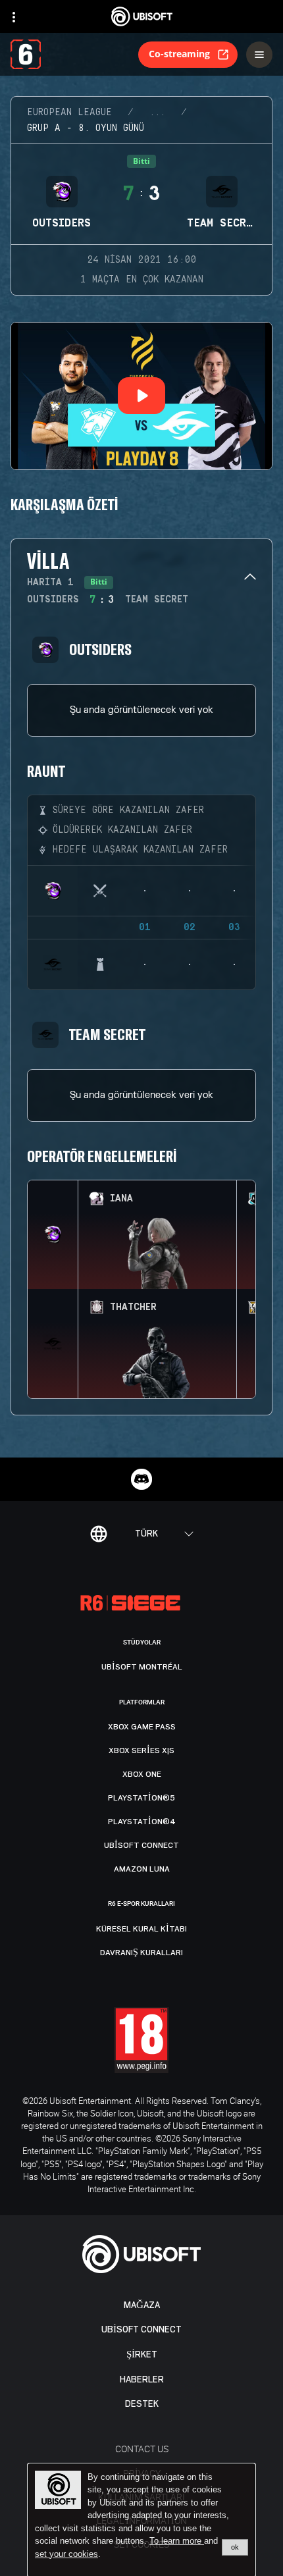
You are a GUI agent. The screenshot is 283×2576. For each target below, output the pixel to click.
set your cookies (66, 2554)
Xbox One (142, 1774)
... (157, 113)
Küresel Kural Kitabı (141, 1929)
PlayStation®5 (141, 1798)
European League (69, 113)
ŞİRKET (142, 2354)
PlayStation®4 (142, 1822)
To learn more (177, 2541)
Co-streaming (179, 54)
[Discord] (141, 1479)
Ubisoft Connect (141, 2329)
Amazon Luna (142, 1869)
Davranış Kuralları (141, 1953)
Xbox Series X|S (141, 1750)
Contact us (142, 2449)
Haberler (142, 2379)
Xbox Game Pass (142, 1727)
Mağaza (142, 2305)
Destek (142, 2404)
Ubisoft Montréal (142, 1667)
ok (235, 2547)
